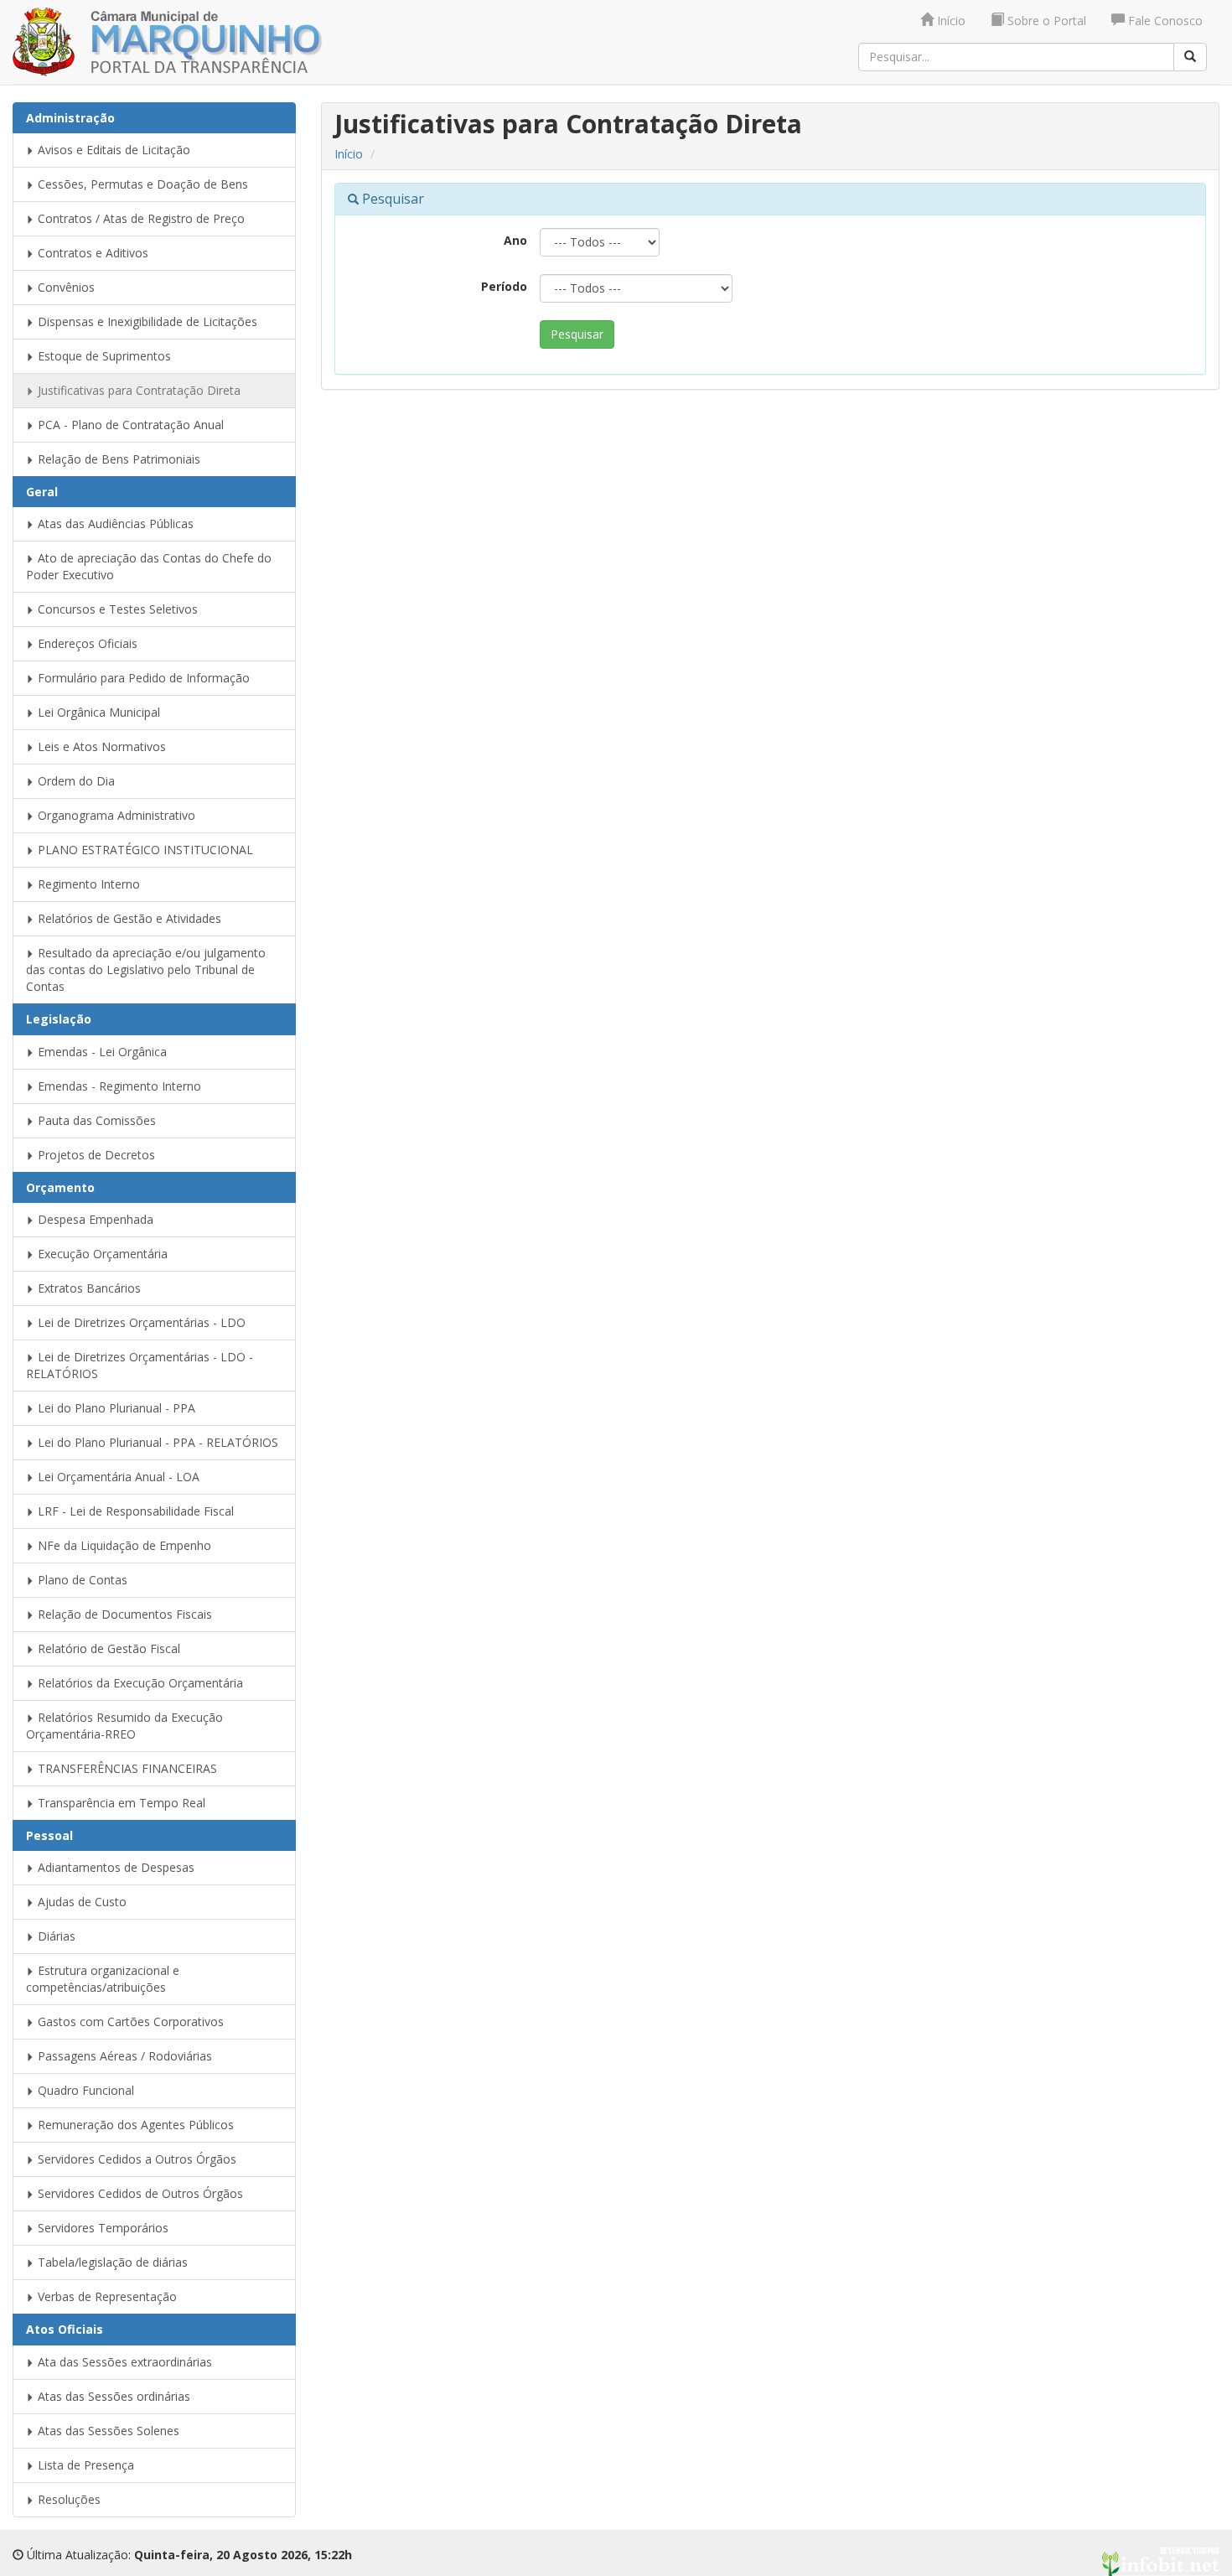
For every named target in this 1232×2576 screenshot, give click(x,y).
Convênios (65, 287)
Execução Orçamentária (101, 1254)
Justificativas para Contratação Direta (137, 390)
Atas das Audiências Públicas (114, 523)
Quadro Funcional (84, 2090)
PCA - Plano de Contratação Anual (129, 425)
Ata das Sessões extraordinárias (123, 2362)
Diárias (55, 1936)
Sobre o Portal (1045, 21)
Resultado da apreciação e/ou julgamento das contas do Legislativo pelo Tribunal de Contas (146, 969)
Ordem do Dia (75, 781)
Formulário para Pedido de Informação (142, 678)
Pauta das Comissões (95, 1120)
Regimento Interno (87, 884)
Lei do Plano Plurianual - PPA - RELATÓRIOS (156, 1442)
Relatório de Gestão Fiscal (107, 1648)
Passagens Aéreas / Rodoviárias (123, 2056)
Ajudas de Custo (80, 1902)
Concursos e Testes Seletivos (116, 609)
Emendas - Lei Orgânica (101, 1052)
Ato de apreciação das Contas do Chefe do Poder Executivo (149, 566)
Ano (515, 240)
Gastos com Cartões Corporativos (129, 2021)
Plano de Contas (81, 1580)
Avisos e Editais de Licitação (112, 150)
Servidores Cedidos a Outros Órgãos (135, 2159)
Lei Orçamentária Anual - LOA (117, 1477)
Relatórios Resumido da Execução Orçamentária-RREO (124, 1726)
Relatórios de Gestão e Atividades (128, 918)
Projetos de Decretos (95, 1155)
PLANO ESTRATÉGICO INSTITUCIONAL (144, 850)
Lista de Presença (84, 2465)
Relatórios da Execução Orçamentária (139, 1683)
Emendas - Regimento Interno (118, 1086)
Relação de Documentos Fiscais (123, 1614)
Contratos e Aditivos (91, 253)
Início (950, 21)
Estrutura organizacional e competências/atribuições (103, 1979)
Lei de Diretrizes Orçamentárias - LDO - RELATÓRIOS (140, 1365)
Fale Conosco (1164, 21)
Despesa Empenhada (94, 1219)
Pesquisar (577, 334)
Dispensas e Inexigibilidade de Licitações (146, 321)
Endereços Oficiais (86, 643)
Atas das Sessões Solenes (107, 2431)
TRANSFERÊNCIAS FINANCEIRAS (126, 1768)
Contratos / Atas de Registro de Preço (140, 218)
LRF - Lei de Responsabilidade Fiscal (134, 1511)
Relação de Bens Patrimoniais (117, 459)
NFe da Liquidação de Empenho (123, 1545)
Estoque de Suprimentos (103, 356)
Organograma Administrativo (115, 815)
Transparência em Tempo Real (120, 1803)
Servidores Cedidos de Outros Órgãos (139, 2193)
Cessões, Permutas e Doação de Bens (141, 184)
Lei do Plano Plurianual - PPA (115, 1408)
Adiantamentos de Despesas (114, 1867)
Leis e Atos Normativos (100, 746)
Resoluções (67, 2499)
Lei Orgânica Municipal (97, 712)
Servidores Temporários (101, 2228)
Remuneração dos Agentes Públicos (134, 2125)
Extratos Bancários (88, 1288)
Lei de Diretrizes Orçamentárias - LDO (140, 1322)
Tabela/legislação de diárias (111, 2262)
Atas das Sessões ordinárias (112, 2396)
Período (504, 286)
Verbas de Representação (106, 2296)
